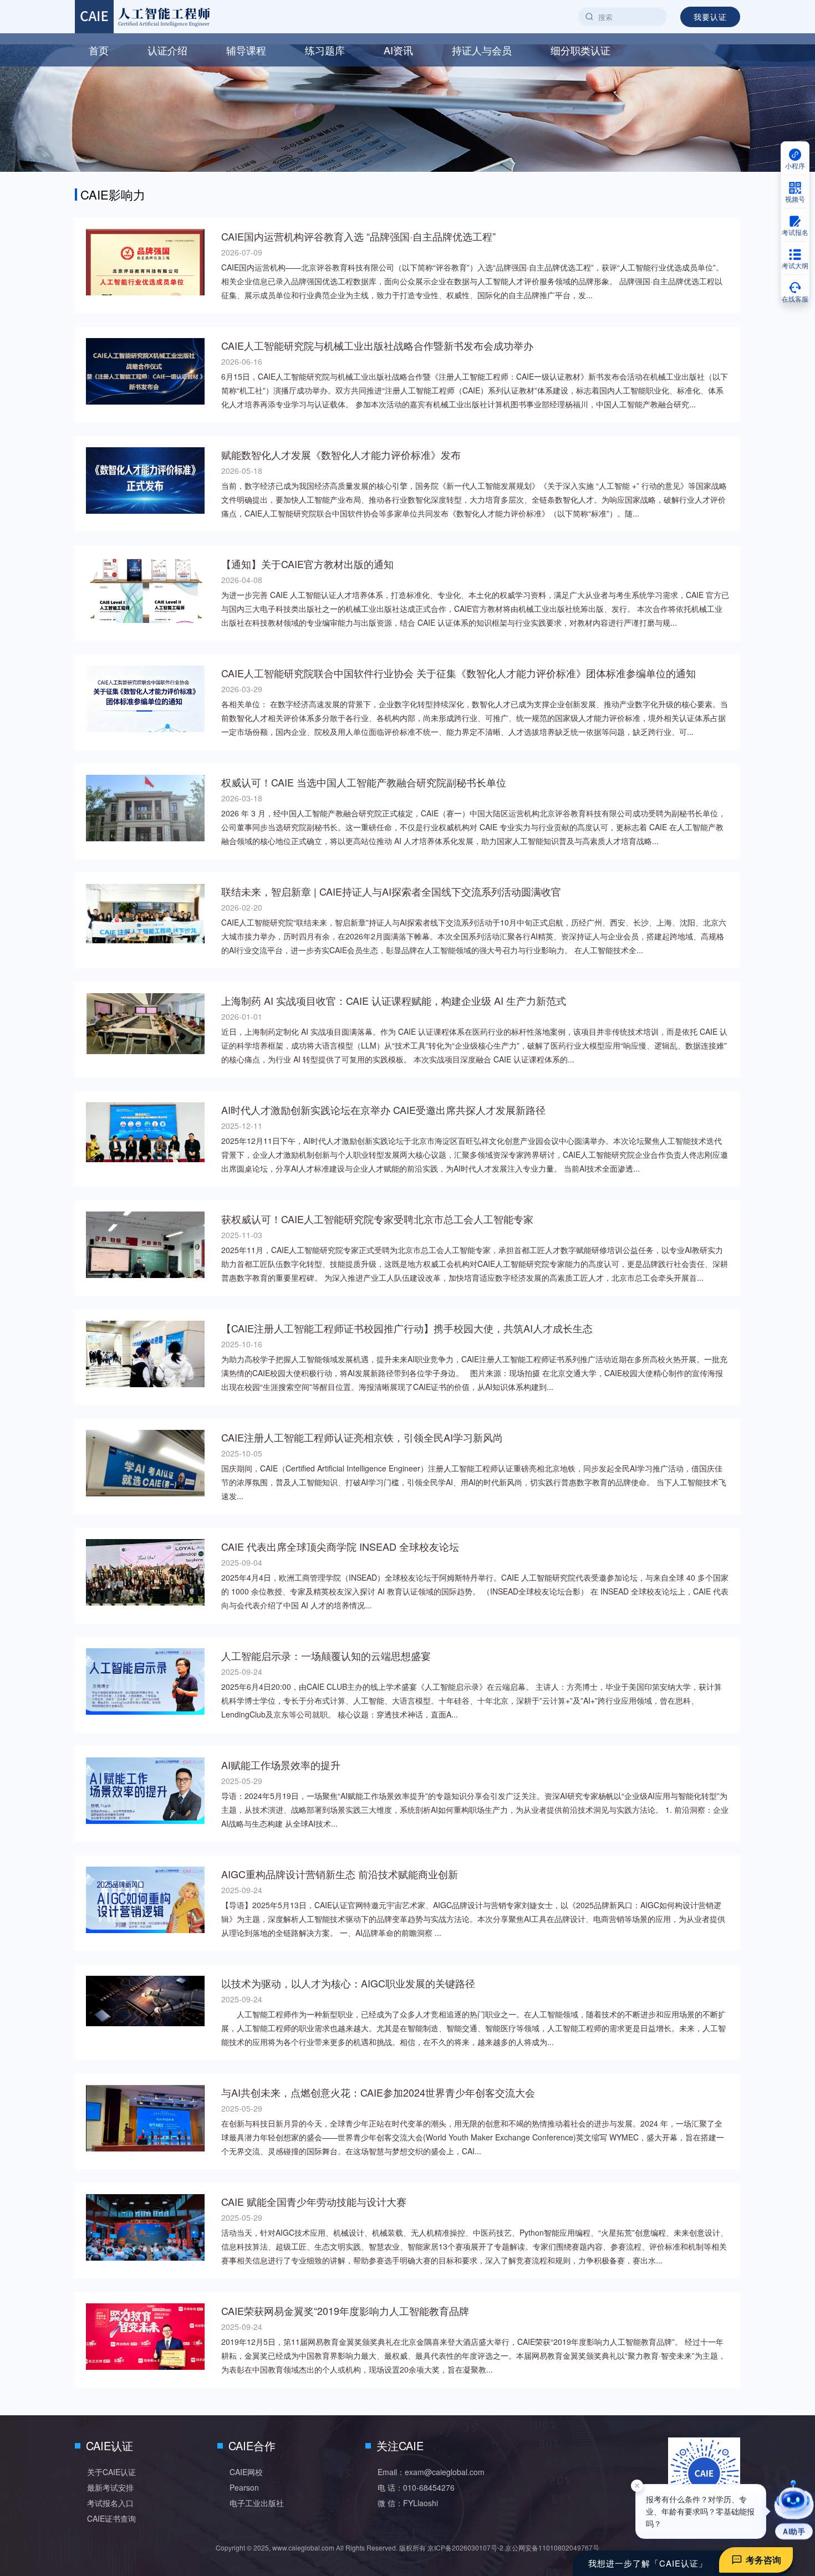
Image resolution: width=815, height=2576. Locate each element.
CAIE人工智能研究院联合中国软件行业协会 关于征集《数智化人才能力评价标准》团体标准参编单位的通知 (459, 673)
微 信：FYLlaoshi (408, 2503)
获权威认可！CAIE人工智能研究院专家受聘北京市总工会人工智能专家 (377, 1219)
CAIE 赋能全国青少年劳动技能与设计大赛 (314, 2201)
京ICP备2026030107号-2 (465, 2547)
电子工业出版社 (257, 2503)
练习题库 (325, 50)
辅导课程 (246, 50)
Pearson (244, 2487)
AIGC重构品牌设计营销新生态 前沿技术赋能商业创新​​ (340, 1874)
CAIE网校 (246, 2472)
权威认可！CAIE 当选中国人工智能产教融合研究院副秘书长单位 (364, 782)
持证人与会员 (482, 50)
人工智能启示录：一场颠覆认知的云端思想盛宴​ (326, 1655)
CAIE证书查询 (111, 2518)
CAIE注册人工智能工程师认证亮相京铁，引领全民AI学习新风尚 (362, 1437)
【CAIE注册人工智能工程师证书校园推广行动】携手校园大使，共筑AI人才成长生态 (407, 1328)
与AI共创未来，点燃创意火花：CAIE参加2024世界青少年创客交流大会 (378, 2092)
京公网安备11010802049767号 (552, 2547)
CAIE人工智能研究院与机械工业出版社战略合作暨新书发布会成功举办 (377, 345)
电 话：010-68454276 (416, 2487)
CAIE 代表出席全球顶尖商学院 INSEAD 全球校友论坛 (340, 1546)
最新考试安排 (110, 2487)
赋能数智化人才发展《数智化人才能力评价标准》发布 (341, 454)
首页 (99, 50)
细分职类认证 (580, 50)
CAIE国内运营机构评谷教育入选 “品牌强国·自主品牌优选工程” (358, 236)
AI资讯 (398, 50)
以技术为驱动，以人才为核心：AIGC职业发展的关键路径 (348, 1983)
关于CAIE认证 (111, 2472)
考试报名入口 (110, 2503)
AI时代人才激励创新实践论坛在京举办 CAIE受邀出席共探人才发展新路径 (383, 1110)
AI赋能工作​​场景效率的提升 (281, 1765)
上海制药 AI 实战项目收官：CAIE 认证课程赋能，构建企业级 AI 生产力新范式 (394, 1000)
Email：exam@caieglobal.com (431, 2472)
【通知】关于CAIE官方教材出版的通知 (307, 564)
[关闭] (637, 2492)
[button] (794, 2510)
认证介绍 (167, 50)
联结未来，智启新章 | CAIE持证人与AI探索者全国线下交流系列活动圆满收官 (391, 891)
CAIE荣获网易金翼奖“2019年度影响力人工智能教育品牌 (345, 2311)
